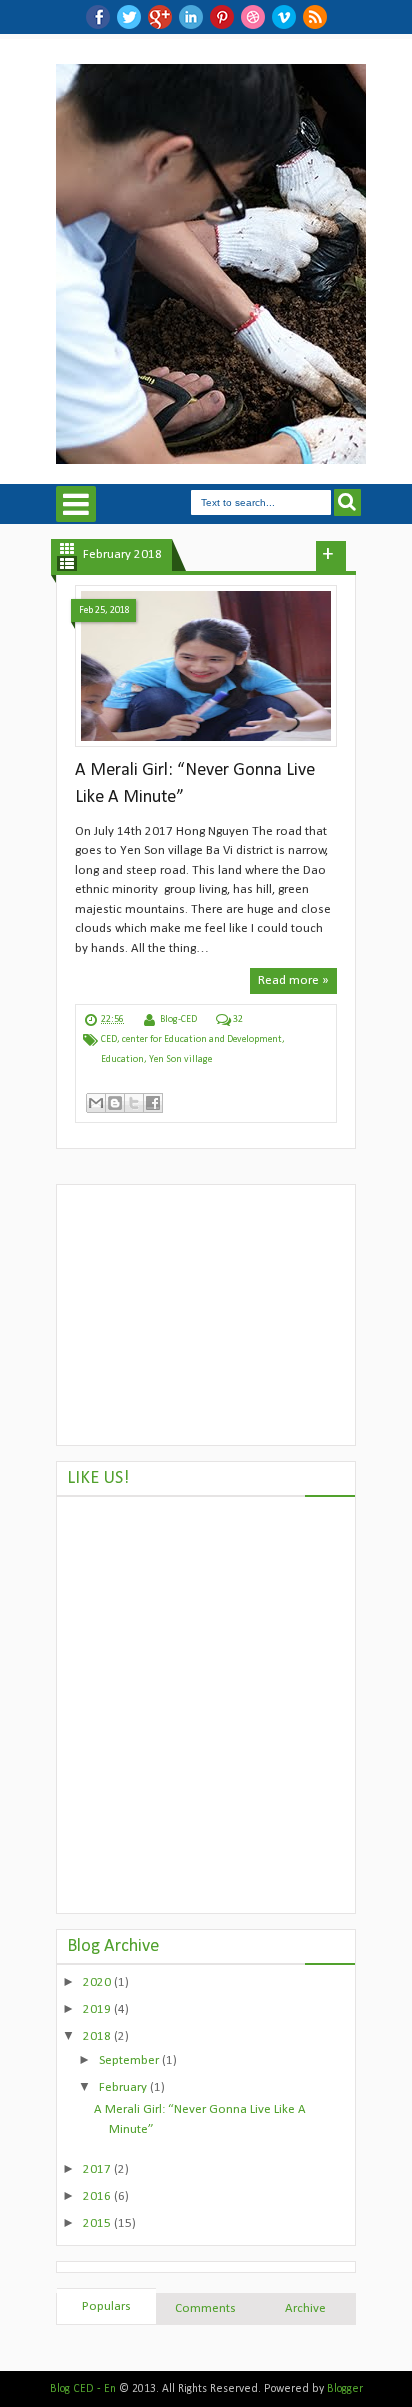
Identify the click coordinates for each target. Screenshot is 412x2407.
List (67, 563)
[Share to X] (134, 1103)
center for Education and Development (202, 1039)
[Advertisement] (206, 1315)
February (124, 2087)
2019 (98, 2009)
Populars (106, 2306)
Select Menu (76, 504)
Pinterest (222, 17)
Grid (67, 548)
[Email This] (96, 1103)
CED (109, 1039)
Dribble (253, 17)
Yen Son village (180, 1059)
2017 (98, 2169)
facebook (98, 17)
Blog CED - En (83, 2389)
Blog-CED (178, 1019)
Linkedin (191, 17)
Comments (205, 2308)
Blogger (345, 2389)
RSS (315, 17)
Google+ (160, 17)
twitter (129, 17)
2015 (98, 2223)
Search (347, 502)
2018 (98, 2036)
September (130, 2060)
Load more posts (331, 556)
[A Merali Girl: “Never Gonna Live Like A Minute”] (206, 666)
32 (238, 1019)
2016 (98, 2196)
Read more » (293, 980)
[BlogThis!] (115, 1103)
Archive (305, 2308)
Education (122, 1059)
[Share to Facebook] (153, 1103)
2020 (98, 1982)
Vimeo (284, 17)
